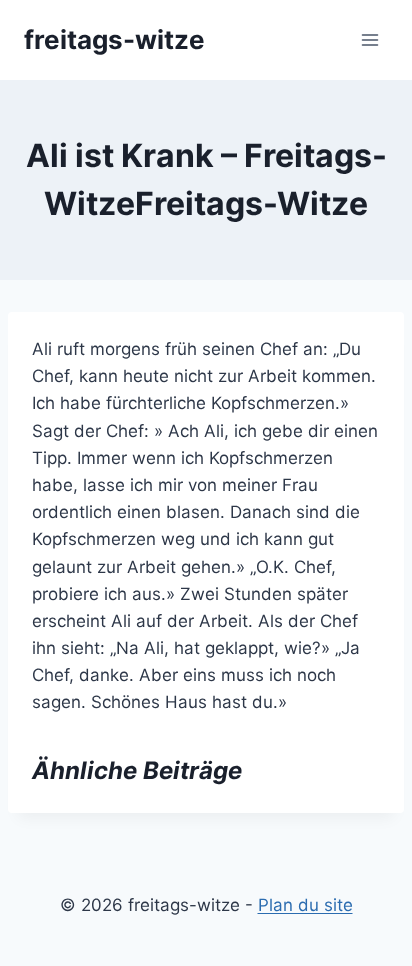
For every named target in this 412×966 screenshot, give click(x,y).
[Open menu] (369, 39)
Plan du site (305, 905)
